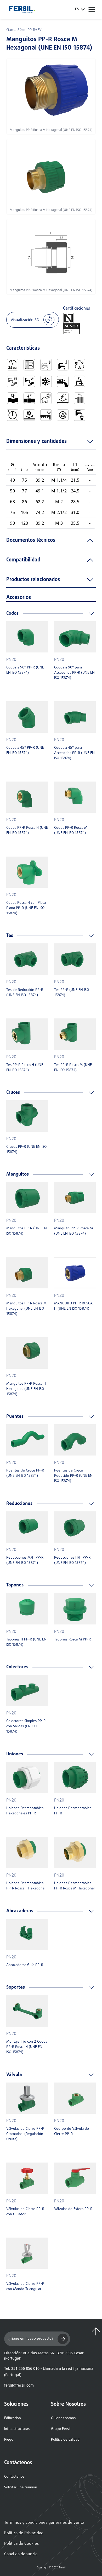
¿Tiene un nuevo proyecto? (31, 2339)
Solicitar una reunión (21, 2487)
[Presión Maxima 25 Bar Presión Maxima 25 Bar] (13, 365)
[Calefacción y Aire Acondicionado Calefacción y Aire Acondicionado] (46, 381)
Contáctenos (14, 2477)
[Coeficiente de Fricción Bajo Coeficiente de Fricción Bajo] (80, 381)
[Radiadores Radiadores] (80, 398)
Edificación (13, 2418)
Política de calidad (65, 2440)
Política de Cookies (21, 2544)
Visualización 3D (25, 320)
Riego (9, 2440)
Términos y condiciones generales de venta (44, 2523)
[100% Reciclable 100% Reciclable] (63, 415)
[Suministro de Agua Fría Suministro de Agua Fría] (13, 381)
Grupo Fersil (61, 2429)
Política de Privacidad (24, 2533)
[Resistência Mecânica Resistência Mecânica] (29, 415)
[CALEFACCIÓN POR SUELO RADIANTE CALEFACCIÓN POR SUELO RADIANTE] (29, 365)
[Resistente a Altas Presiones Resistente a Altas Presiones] (13, 415)
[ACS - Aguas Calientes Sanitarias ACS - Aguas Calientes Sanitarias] (63, 365)
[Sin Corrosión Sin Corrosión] (63, 398)
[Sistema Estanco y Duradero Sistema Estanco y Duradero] (46, 415)
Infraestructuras (17, 2429)
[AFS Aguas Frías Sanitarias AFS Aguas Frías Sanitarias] (46, 365)
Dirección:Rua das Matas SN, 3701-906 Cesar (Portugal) (44, 2355)
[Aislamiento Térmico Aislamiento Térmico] (46, 398)
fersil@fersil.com (19, 2385)
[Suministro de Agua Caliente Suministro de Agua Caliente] (29, 381)
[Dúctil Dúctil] (13, 398)
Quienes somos (63, 2418)
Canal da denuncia (21, 2554)
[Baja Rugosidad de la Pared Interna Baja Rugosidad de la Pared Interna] (63, 381)
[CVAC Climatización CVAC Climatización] (80, 365)
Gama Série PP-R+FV (24, 30)
